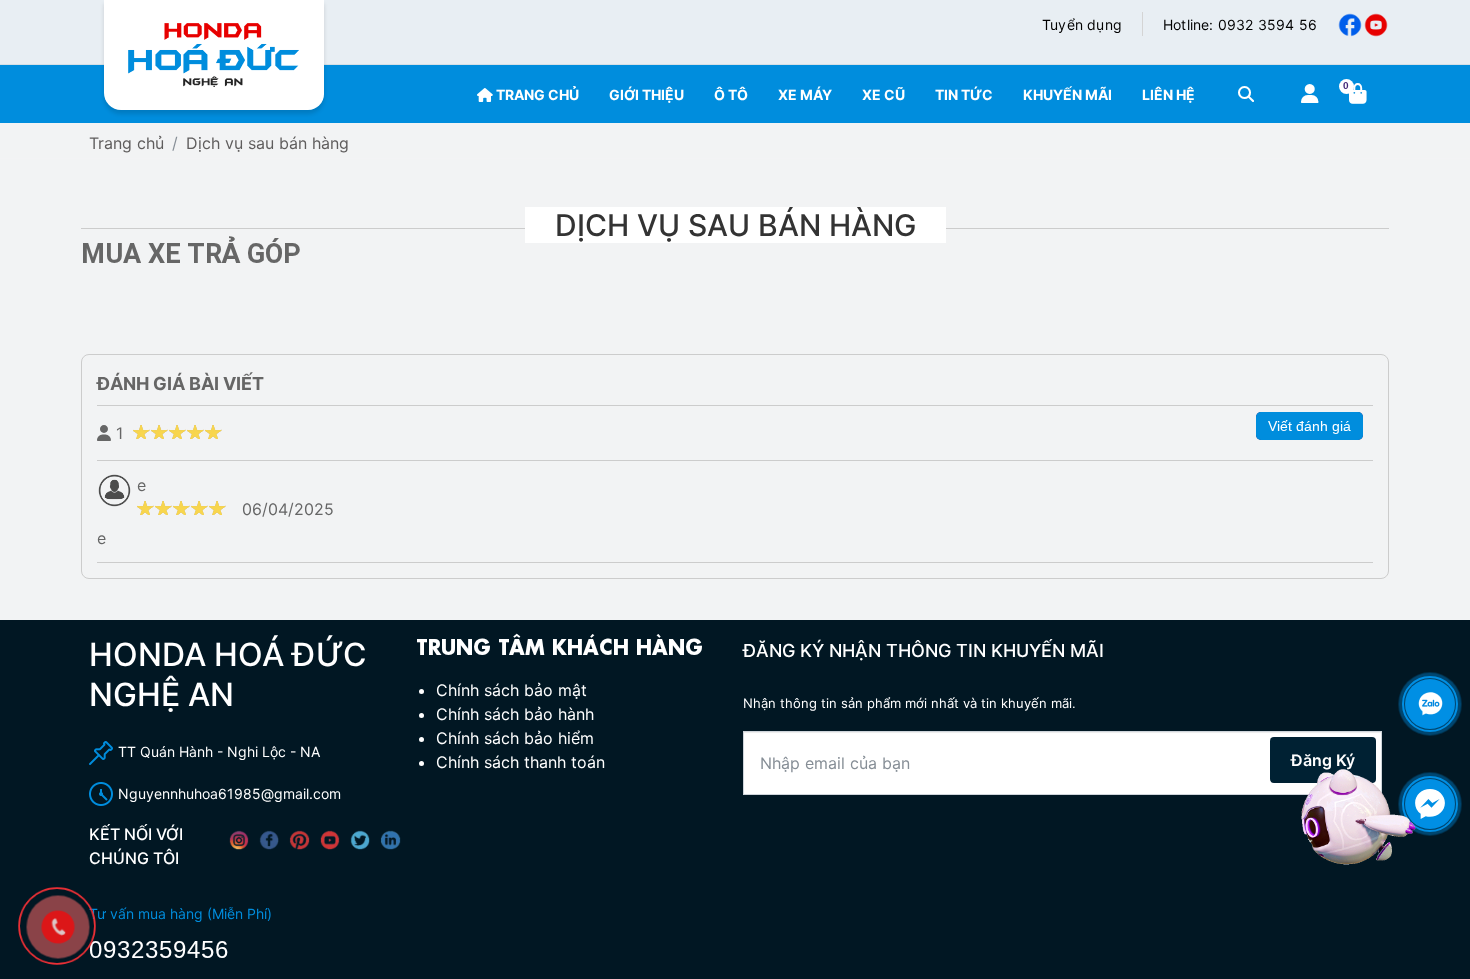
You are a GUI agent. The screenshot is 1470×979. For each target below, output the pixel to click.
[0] (1360, 95)
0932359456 (159, 949)
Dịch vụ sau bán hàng (267, 143)
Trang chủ (536, 94)
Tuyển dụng (1082, 24)
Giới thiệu (646, 94)
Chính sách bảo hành (515, 714)
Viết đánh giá (1309, 426)
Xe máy (805, 94)
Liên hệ (1168, 94)
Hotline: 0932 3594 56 (1240, 24)
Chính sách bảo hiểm (515, 738)
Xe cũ (883, 94)
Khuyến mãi (1067, 94)
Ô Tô (731, 94)
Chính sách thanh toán (520, 762)
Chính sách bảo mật (511, 690)
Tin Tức (964, 94)
